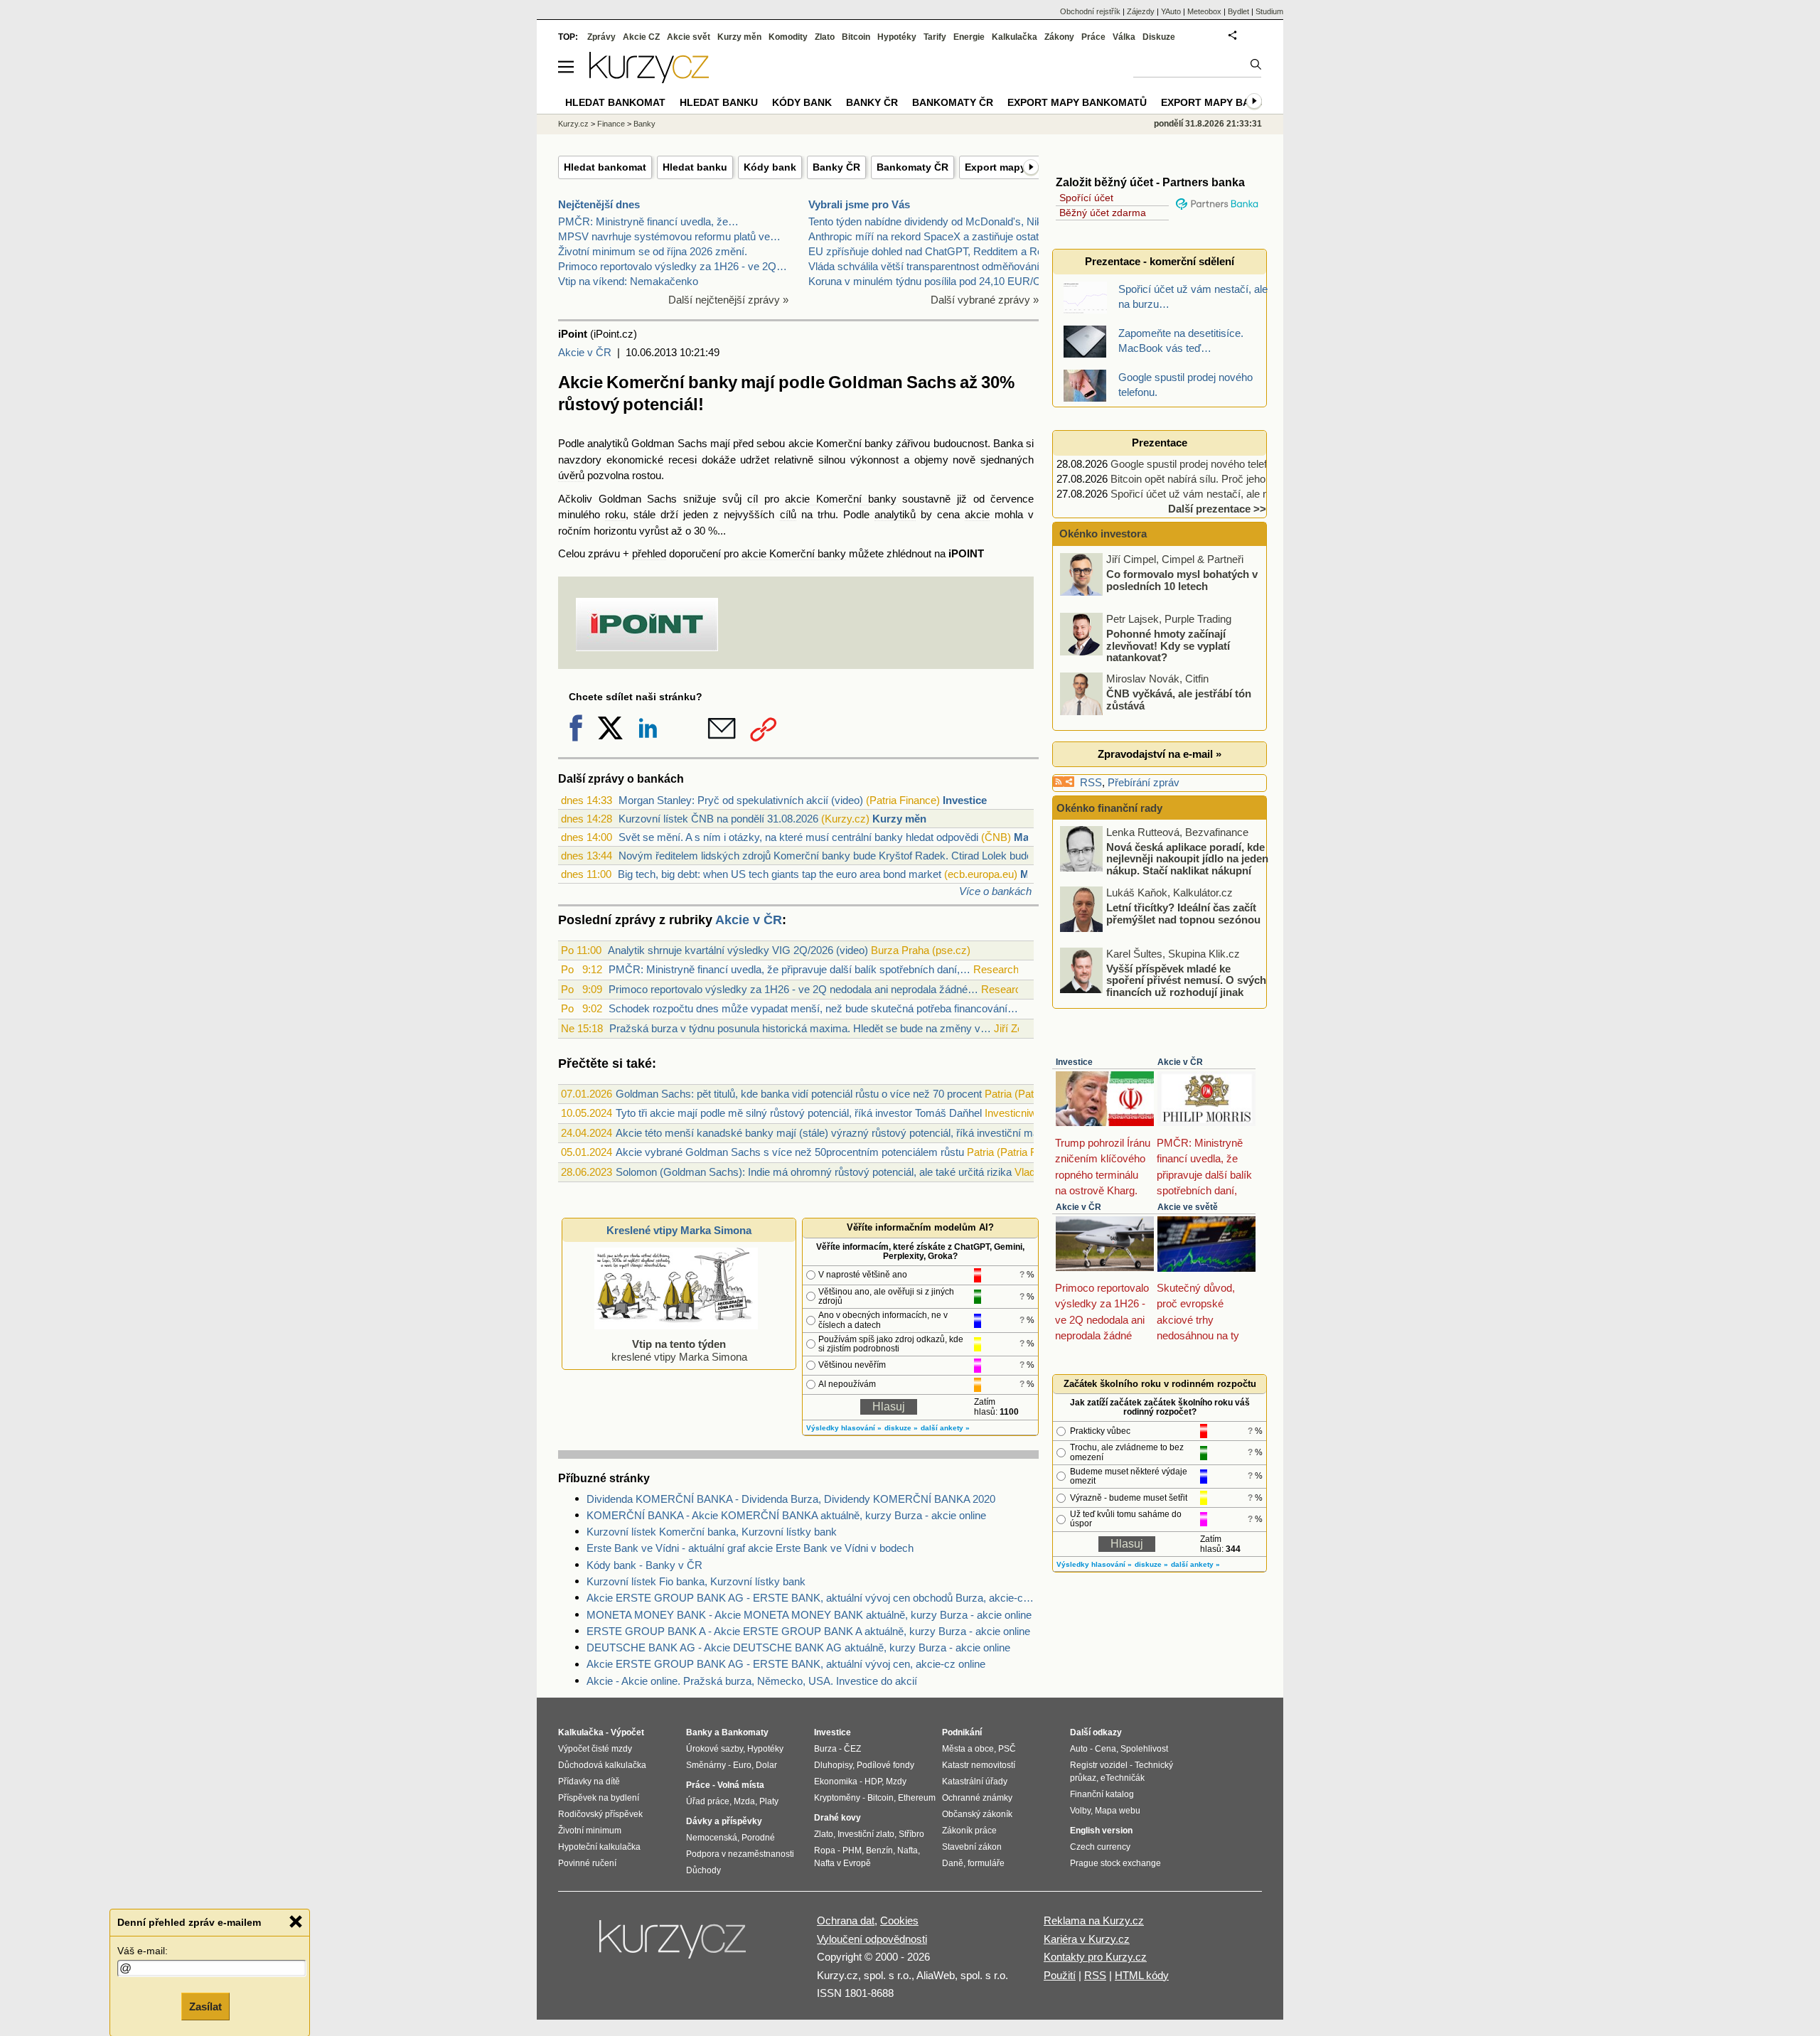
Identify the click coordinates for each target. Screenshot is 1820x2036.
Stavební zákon (972, 1847)
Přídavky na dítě (589, 1781)
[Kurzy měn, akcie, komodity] (674, 1945)
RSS (1091, 782)
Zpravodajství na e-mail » (1160, 754)
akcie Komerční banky (841, 443)
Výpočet (627, 1732)
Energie (969, 37)
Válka (1124, 37)
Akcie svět (689, 37)
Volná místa (741, 1785)
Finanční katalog (1102, 1794)
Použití (1060, 1975)
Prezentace (1160, 443)
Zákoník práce (969, 1831)
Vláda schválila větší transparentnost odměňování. (925, 266)
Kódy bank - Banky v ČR (644, 1565)
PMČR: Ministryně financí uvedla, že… (648, 221)
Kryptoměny (837, 1798)
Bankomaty (745, 1732)
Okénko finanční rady (1109, 808)
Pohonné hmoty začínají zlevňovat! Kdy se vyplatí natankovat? (1168, 645)
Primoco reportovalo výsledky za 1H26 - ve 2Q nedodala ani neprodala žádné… (793, 989)
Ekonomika (836, 1781)
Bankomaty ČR (912, 167)
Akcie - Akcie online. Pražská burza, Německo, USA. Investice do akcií (752, 1681)
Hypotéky (897, 37)
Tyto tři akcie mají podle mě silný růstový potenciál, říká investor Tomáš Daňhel (799, 1113)
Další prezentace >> (1217, 509)
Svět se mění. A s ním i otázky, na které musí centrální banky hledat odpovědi (798, 837)
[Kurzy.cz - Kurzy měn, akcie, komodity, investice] (649, 79)
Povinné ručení (587, 1863)
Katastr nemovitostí (979, 1765)
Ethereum (917, 1798)
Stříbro (911, 1834)
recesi (682, 460)
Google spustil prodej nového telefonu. (1199, 464)
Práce (1093, 37)
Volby (1080, 1811)
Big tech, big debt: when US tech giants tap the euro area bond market (780, 874)
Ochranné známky (977, 1798)
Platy (769, 1801)
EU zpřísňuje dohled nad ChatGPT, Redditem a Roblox (935, 251)
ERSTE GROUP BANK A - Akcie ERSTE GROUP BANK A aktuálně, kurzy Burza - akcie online (808, 1631)
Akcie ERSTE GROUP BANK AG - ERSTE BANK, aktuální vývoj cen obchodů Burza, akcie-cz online (813, 1598)
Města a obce (968, 1749)
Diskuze (1159, 37)
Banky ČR (836, 167)
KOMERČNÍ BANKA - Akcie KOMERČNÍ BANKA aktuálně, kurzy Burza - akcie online (786, 1515)
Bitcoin (856, 37)
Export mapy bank (1213, 102)
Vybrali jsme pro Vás (859, 204)
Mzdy (896, 1781)
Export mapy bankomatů (1077, 102)
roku (615, 514)
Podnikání (962, 1732)
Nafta (908, 1850)
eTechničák (1123, 1778)
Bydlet (1238, 11)
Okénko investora (1102, 534)
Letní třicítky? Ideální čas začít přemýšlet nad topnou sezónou (1183, 913)
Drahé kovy (837, 1818)
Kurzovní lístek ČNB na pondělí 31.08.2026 (718, 819)
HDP (873, 1781)
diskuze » (901, 1428)
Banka (1008, 443)
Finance (611, 124)
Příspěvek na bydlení (599, 1798)
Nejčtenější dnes (599, 204)
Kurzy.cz (573, 124)
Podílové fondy (885, 1765)
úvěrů (571, 475)
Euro (742, 1765)
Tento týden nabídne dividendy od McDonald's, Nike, (930, 221)
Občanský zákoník (977, 1814)
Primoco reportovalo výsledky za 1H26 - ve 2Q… (673, 266)
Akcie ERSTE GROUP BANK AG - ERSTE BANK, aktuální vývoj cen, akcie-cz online (786, 1664)
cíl (753, 499)
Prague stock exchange (1115, 1863)
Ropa (825, 1850)
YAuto (1171, 11)
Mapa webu (1118, 1811)
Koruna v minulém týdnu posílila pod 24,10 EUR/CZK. (933, 281)
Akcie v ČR (585, 352)
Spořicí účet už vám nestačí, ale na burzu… (1212, 494)
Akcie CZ (641, 37)
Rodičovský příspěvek (600, 1814)
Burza (825, 1749)
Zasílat (205, 2005)
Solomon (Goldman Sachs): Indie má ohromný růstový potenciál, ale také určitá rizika (814, 1172)
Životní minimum (590, 1831)
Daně (953, 1863)
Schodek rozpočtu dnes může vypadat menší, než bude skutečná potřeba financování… (813, 1008)
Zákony (1059, 37)
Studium (1269, 11)
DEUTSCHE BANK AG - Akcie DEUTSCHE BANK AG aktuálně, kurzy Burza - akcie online (798, 1647)
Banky (644, 124)
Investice (965, 800)
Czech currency (1100, 1847)
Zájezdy (1141, 11)
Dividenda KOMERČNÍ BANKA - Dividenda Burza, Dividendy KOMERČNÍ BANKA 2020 (791, 1499)
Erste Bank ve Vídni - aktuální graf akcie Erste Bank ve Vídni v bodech (750, 1548)
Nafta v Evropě (842, 1863)
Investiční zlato (866, 1834)
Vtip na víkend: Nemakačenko (628, 281)
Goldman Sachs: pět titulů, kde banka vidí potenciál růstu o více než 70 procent (799, 1094)
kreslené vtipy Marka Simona (679, 1350)
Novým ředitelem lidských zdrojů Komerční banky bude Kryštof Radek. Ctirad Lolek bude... (830, 856)
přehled (649, 553)
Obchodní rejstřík (1090, 11)
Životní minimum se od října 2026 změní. (653, 251)
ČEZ (852, 1749)
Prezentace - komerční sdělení (1160, 261)
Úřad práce (708, 1801)
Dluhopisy (833, 1765)
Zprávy (601, 37)
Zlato (825, 37)
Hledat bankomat (605, 167)
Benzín (879, 1850)
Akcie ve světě (1188, 1207)
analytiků (608, 443)
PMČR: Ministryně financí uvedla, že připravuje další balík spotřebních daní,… (789, 969)
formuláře (986, 1863)
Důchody (703, 1870)
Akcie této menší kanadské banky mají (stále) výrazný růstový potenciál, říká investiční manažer (840, 1133)
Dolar (766, 1765)
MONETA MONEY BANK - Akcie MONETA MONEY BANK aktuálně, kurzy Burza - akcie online (809, 1615)
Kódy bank (770, 167)
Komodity (788, 37)
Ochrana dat (846, 1920)
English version (1101, 1831)
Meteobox (1204, 11)
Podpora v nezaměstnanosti (740, 1854)
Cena (1106, 1749)
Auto (1079, 1749)
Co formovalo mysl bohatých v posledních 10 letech (1182, 580)
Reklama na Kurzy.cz (1094, 1920)
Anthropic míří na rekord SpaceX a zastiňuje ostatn (926, 236)
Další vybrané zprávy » (985, 300)
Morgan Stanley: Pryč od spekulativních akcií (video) (741, 800)
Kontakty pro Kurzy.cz (1095, 1957)
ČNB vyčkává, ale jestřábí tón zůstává (1179, 700)
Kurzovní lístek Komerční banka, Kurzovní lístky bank (712, 1532)
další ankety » (945, 1428)
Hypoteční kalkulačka (599, 1847)
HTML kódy (1142, 1975)
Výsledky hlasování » (844, 1428)
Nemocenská (712, 1838)
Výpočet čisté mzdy (595, 1749)
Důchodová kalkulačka (602, 1765)
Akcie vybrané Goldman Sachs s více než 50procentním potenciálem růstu (790, 1152)
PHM (852, 1850)
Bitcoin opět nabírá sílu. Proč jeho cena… (1206, 479)
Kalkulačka (1015, 37)
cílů (788, 514)
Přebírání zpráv (1144, 782)
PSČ (1007, 1749)
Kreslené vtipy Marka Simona (679, 1230)
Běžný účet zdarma (1103, 213)
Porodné (758, 1838)
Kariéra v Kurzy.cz (1087, 1939)
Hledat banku (695, 167)
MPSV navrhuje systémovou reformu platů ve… (669, 236)
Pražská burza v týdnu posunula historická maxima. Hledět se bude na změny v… (800, 1028)
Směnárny (706, 1765)
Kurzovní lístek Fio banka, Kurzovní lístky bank (696, 1581)
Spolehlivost (1144, 1749)
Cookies (899, 1920)
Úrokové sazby (714, 1749)
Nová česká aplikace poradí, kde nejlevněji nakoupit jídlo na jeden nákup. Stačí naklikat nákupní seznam (1187, 864)
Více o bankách (995, 891)
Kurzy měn (899, 819)
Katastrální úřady (975, 1781)
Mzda (744, 1801)
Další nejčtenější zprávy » (728, 300)
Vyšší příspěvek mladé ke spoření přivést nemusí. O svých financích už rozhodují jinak (1186, 980)
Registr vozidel (1099, 1765)
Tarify (935, 37)
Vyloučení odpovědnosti (872, 1939)
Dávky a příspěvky (724, 1821)
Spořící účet (1086, 198)
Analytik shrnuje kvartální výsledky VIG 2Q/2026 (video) (738, 950)
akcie (977, 514)
